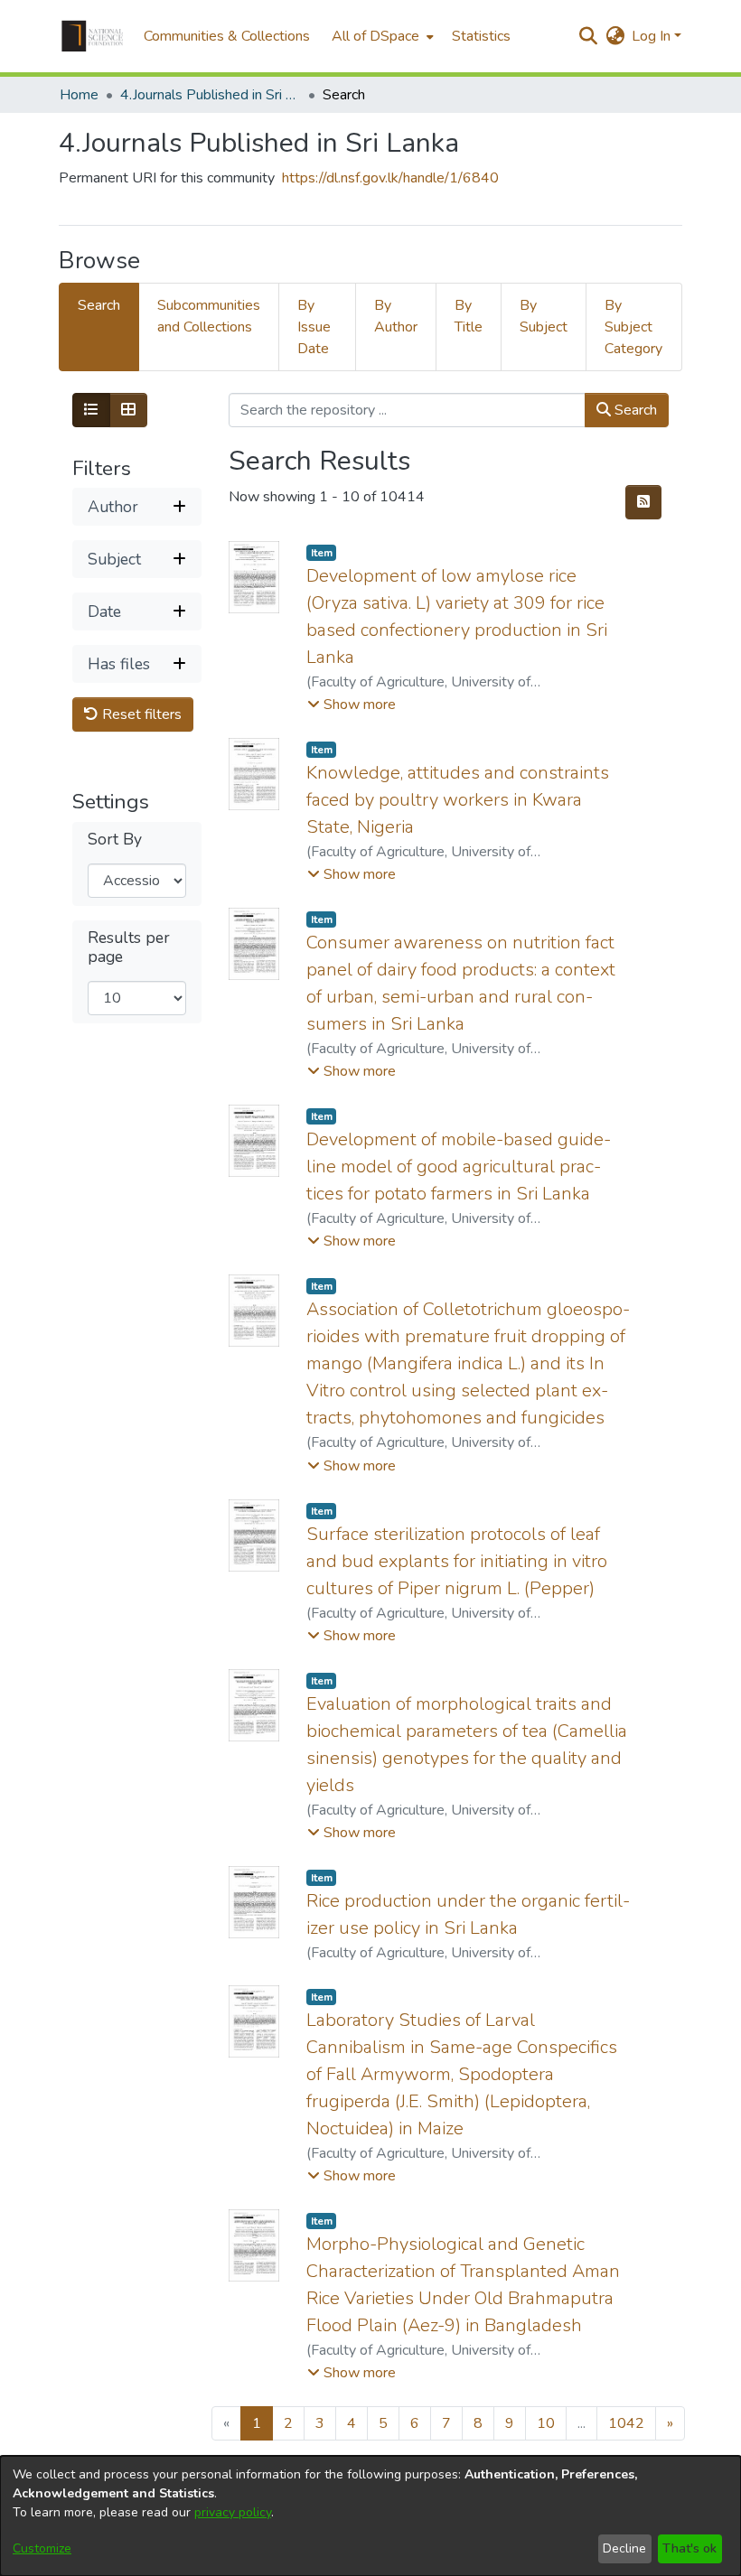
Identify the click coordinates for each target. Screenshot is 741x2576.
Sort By (115, 840)
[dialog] (370, 2516)
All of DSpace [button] (375, 36)
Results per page (129, 947)
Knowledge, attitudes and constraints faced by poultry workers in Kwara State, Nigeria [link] (458, 800)
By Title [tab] (469, 316)
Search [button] (634, 410)
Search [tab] (99, 305)
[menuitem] (381, 36)
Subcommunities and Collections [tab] (209, 316)
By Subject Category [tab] (633, 327)
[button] (92, 36)
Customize (42, 2548)
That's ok (689, 2548)
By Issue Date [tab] (314, 327)
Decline (624, 2548)
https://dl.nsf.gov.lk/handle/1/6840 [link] (390, 178)
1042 (626, 2423)
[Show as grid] (128, 410)
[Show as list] (91, 410)
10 (546, 2423)
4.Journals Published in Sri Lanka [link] (211, 95)
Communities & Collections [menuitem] (227, 36)
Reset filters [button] (140, 714)
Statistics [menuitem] (481, 36)
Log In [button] (653, 36)
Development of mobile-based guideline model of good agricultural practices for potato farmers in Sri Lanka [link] (459, 1167)
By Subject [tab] (544, 316)
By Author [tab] (396, 316)
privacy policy (233, 2512)
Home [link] (79, 95)
